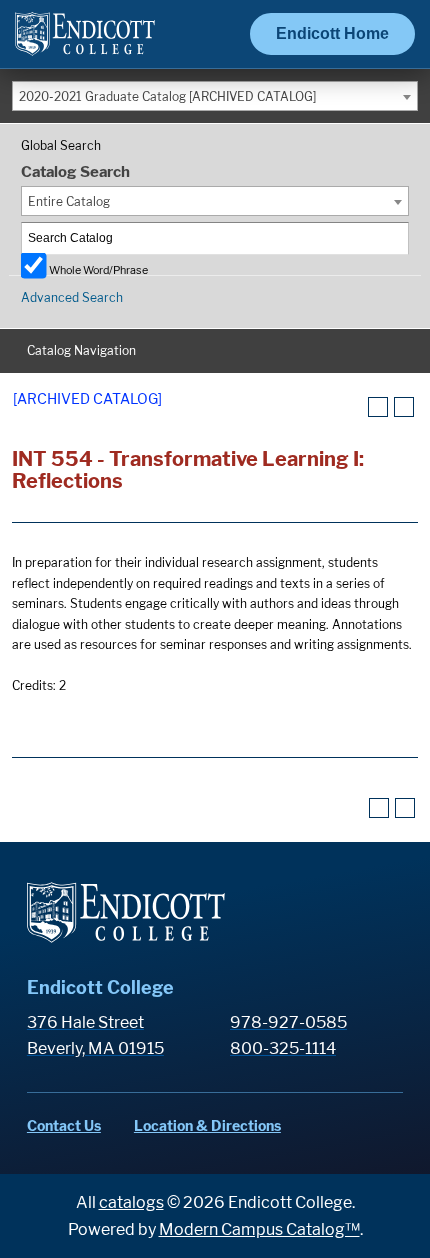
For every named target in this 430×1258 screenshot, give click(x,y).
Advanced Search (72, 297)
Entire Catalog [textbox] (69, 201)
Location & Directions (207, 1125)
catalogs (131, 1202)
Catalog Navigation (81, 350)
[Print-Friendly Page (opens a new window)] (378, 407)
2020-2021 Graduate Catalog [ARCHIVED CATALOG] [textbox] (167, 96)
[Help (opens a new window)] (404, 407)
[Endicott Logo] (85, 42)
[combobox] (215, 96)
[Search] (394, 238)
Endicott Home (332, 33)
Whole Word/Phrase (98, 269)
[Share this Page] (353, 408)
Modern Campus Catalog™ (259, 1229)
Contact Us (64, 1125)
